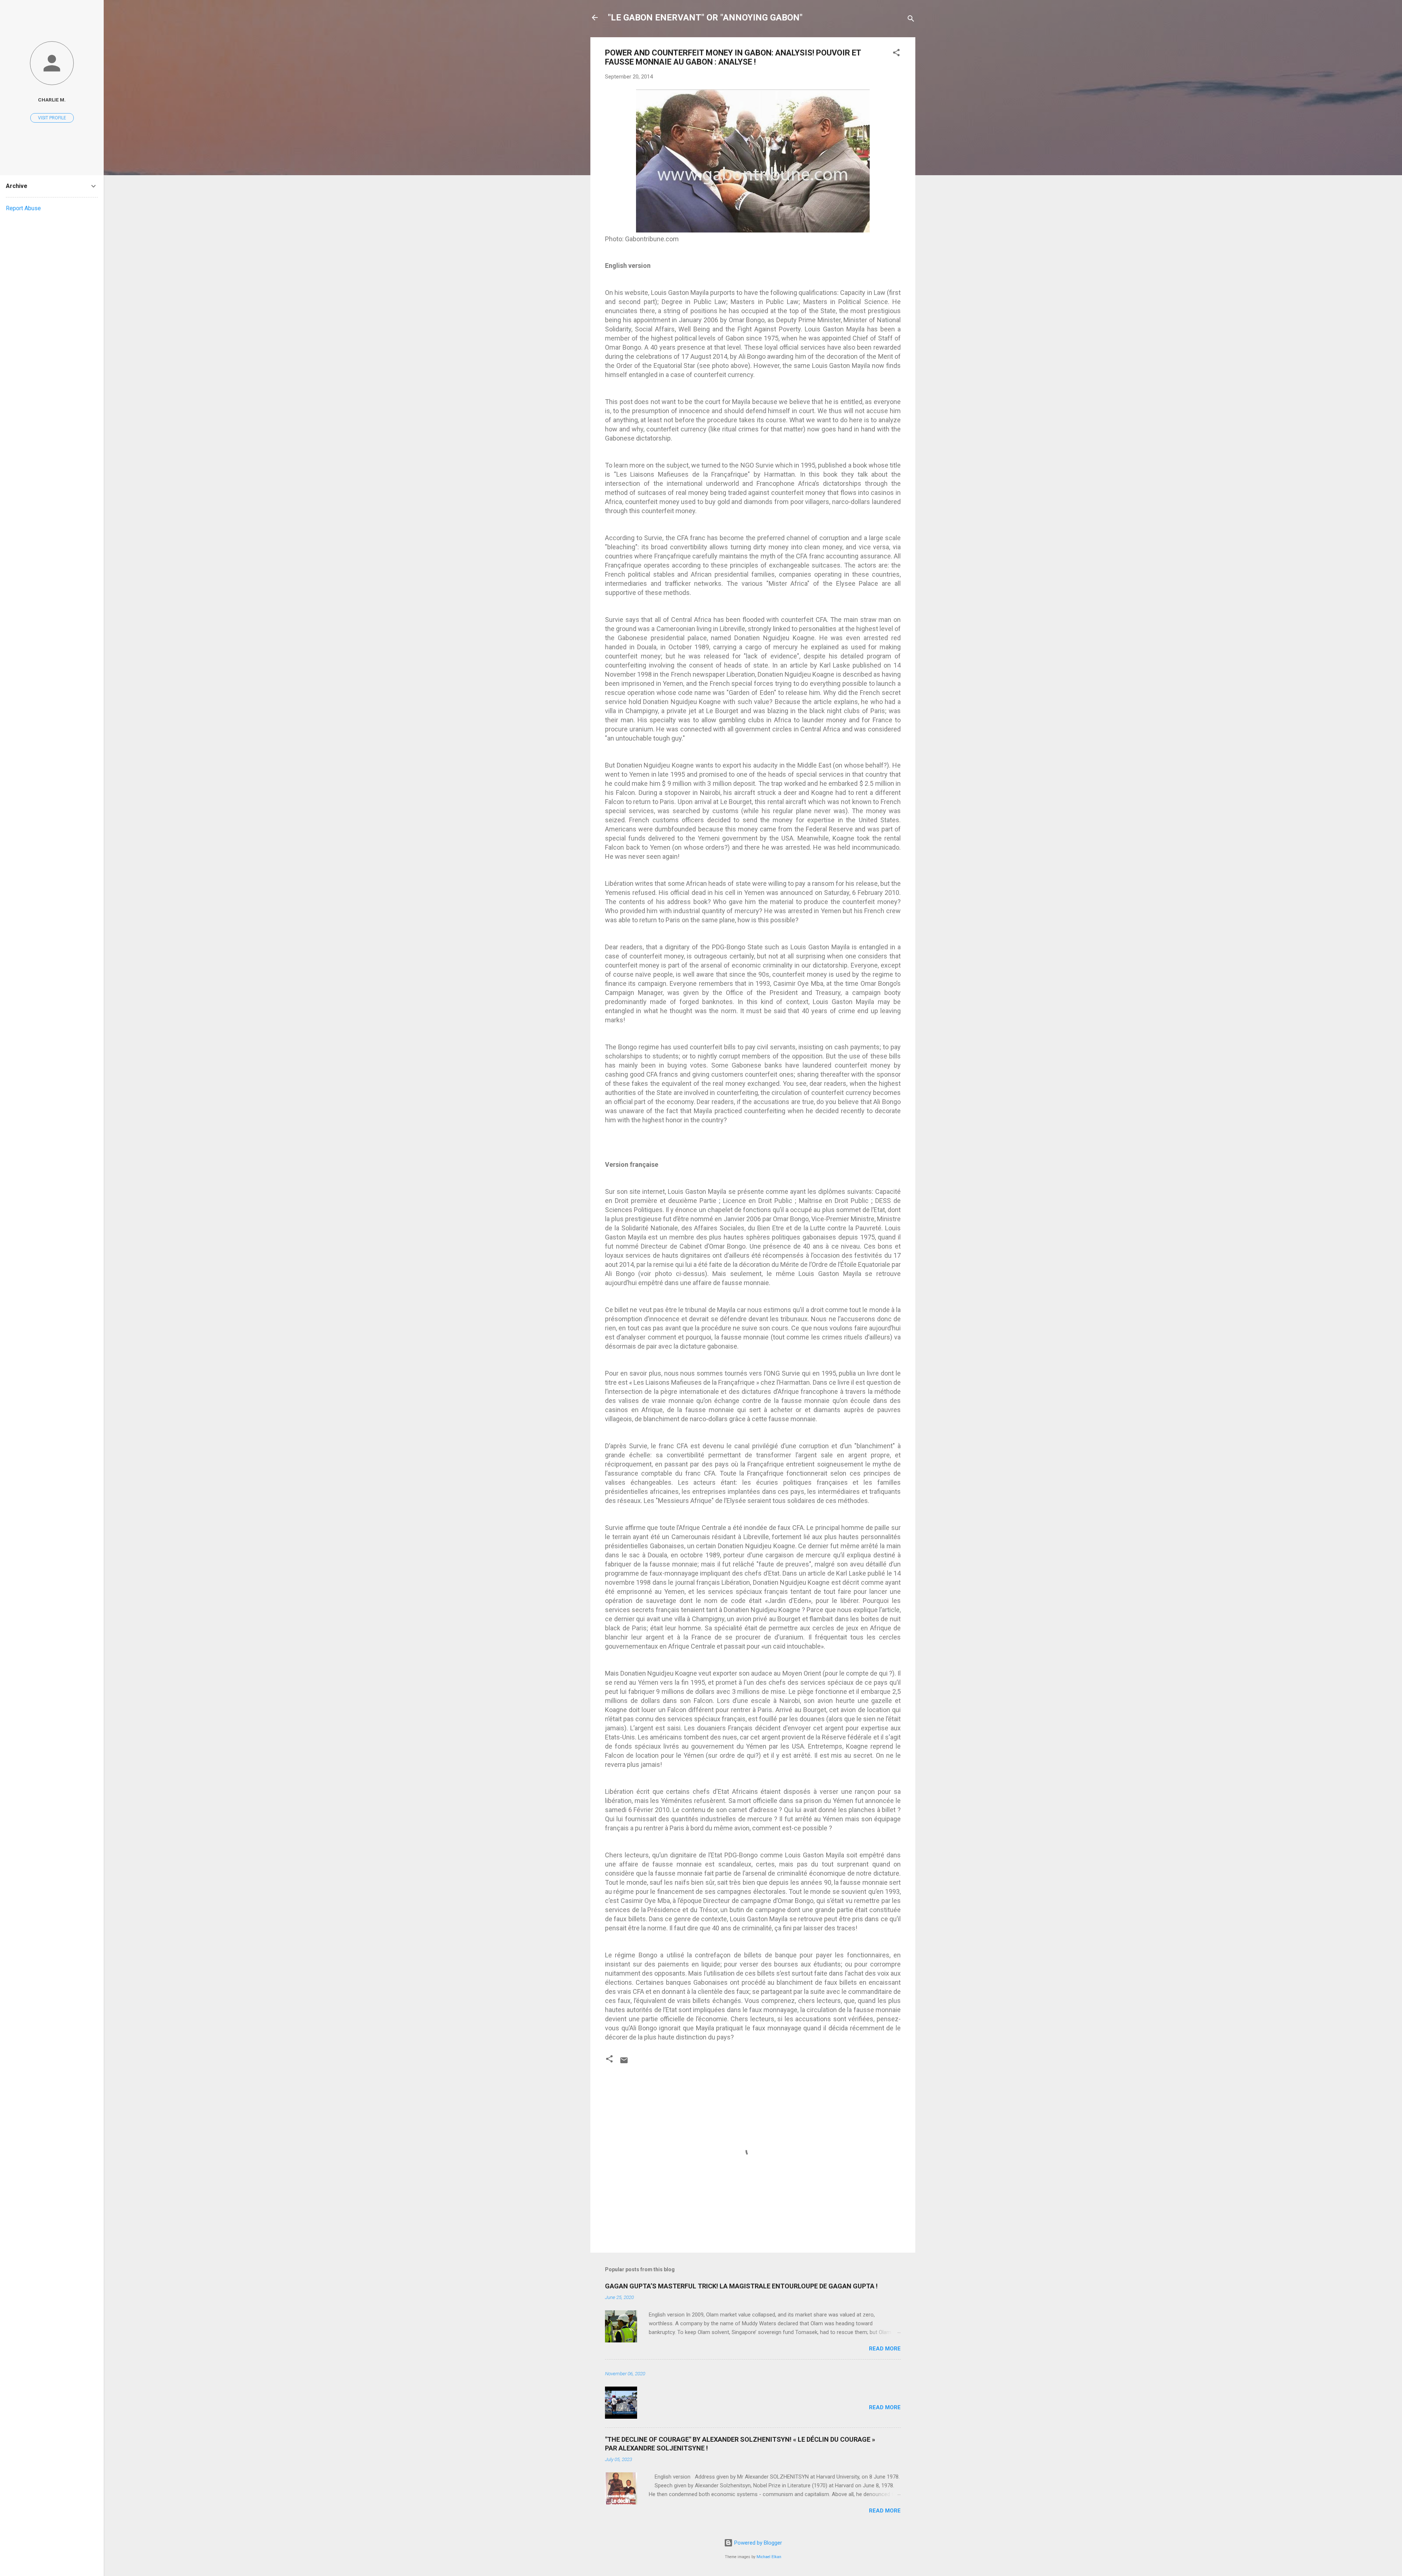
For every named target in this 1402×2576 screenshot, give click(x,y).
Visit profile (52, 118)
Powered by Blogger (757, 2543)
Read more (885, 2349)
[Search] (911, 20)
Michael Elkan (769, 2557)
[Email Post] (624, 2063)
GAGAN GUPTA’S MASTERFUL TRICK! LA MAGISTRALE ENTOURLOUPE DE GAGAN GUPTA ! (741, 2286)
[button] (896, 54)
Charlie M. (52, 100)
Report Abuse (23, 208)
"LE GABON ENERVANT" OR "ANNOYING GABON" (705, 18)
